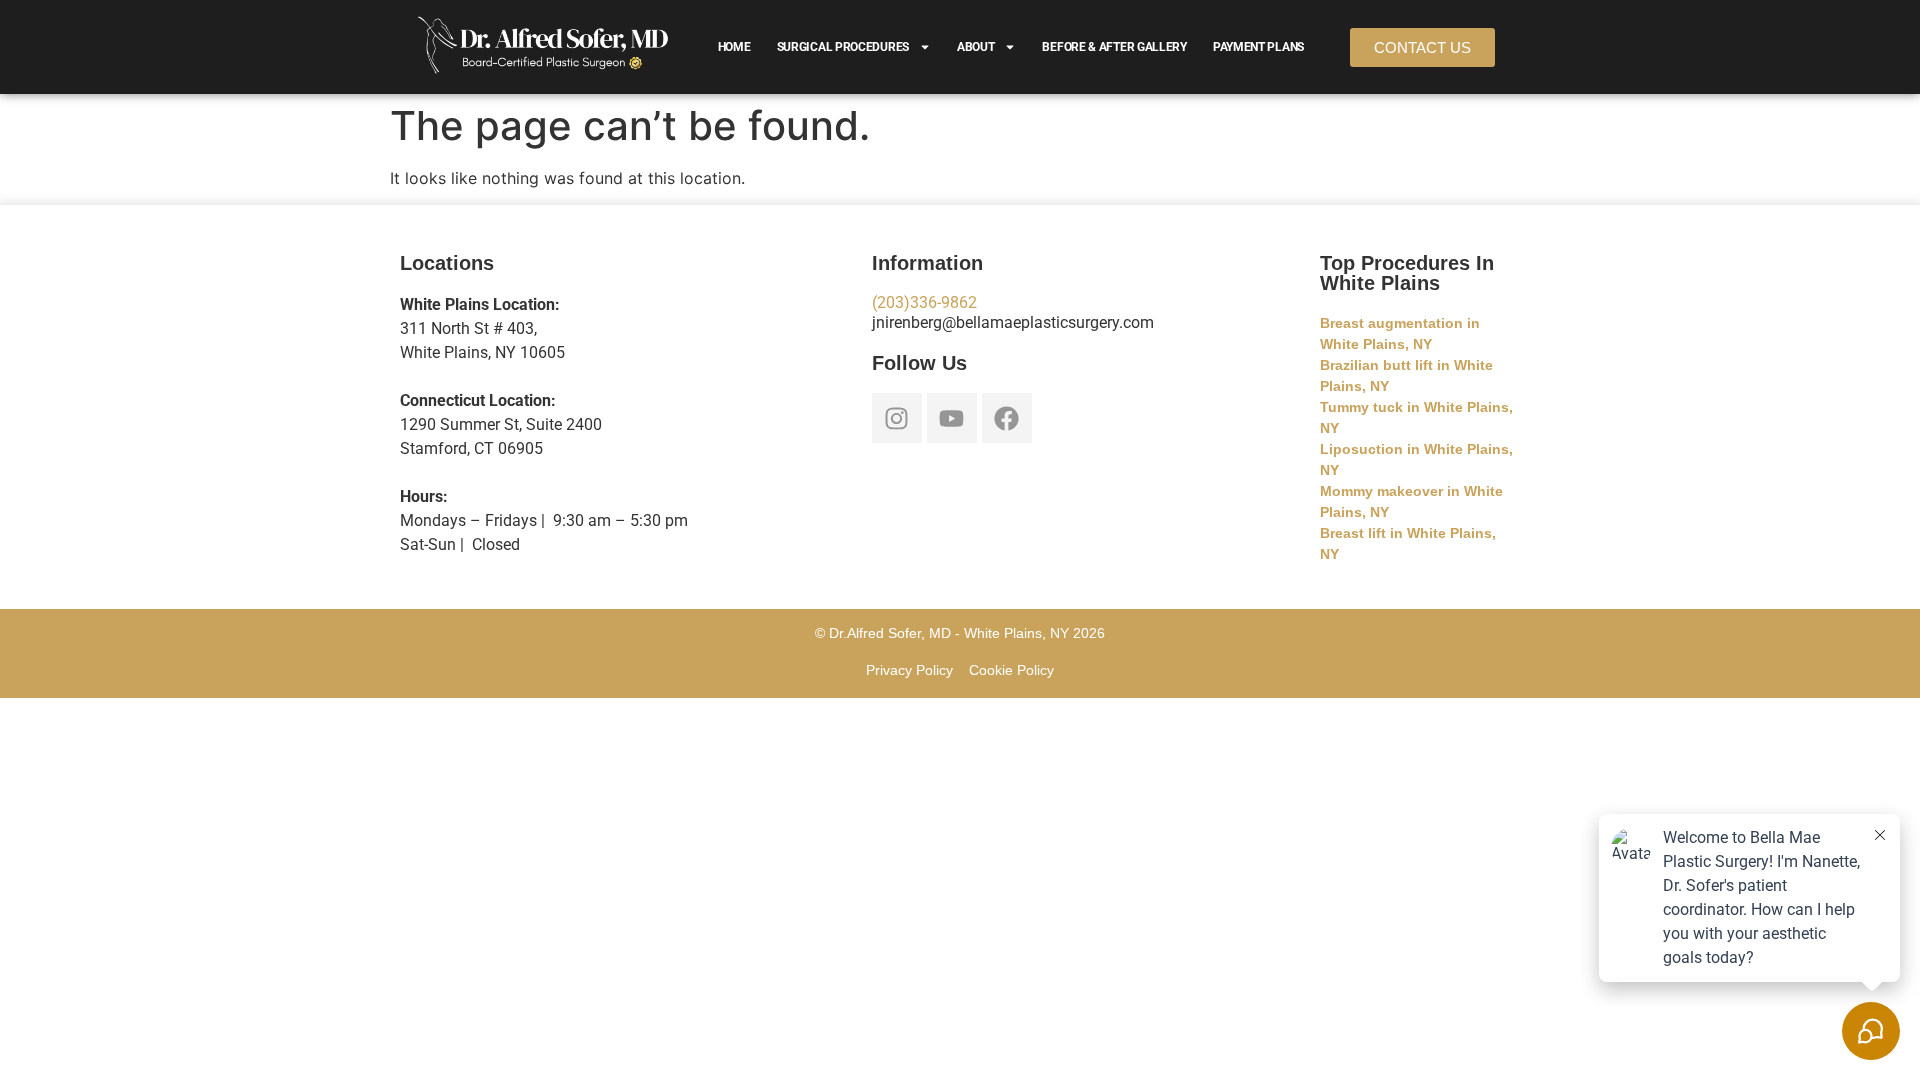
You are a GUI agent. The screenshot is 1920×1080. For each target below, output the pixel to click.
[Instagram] (897, 418)
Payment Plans (1258, 47)
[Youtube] (952, 418)
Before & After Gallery (1114, 47)
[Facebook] (1007, 418)
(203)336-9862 (924, 302)
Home (734, 47)
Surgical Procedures (843, 47)
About (976, 47)
